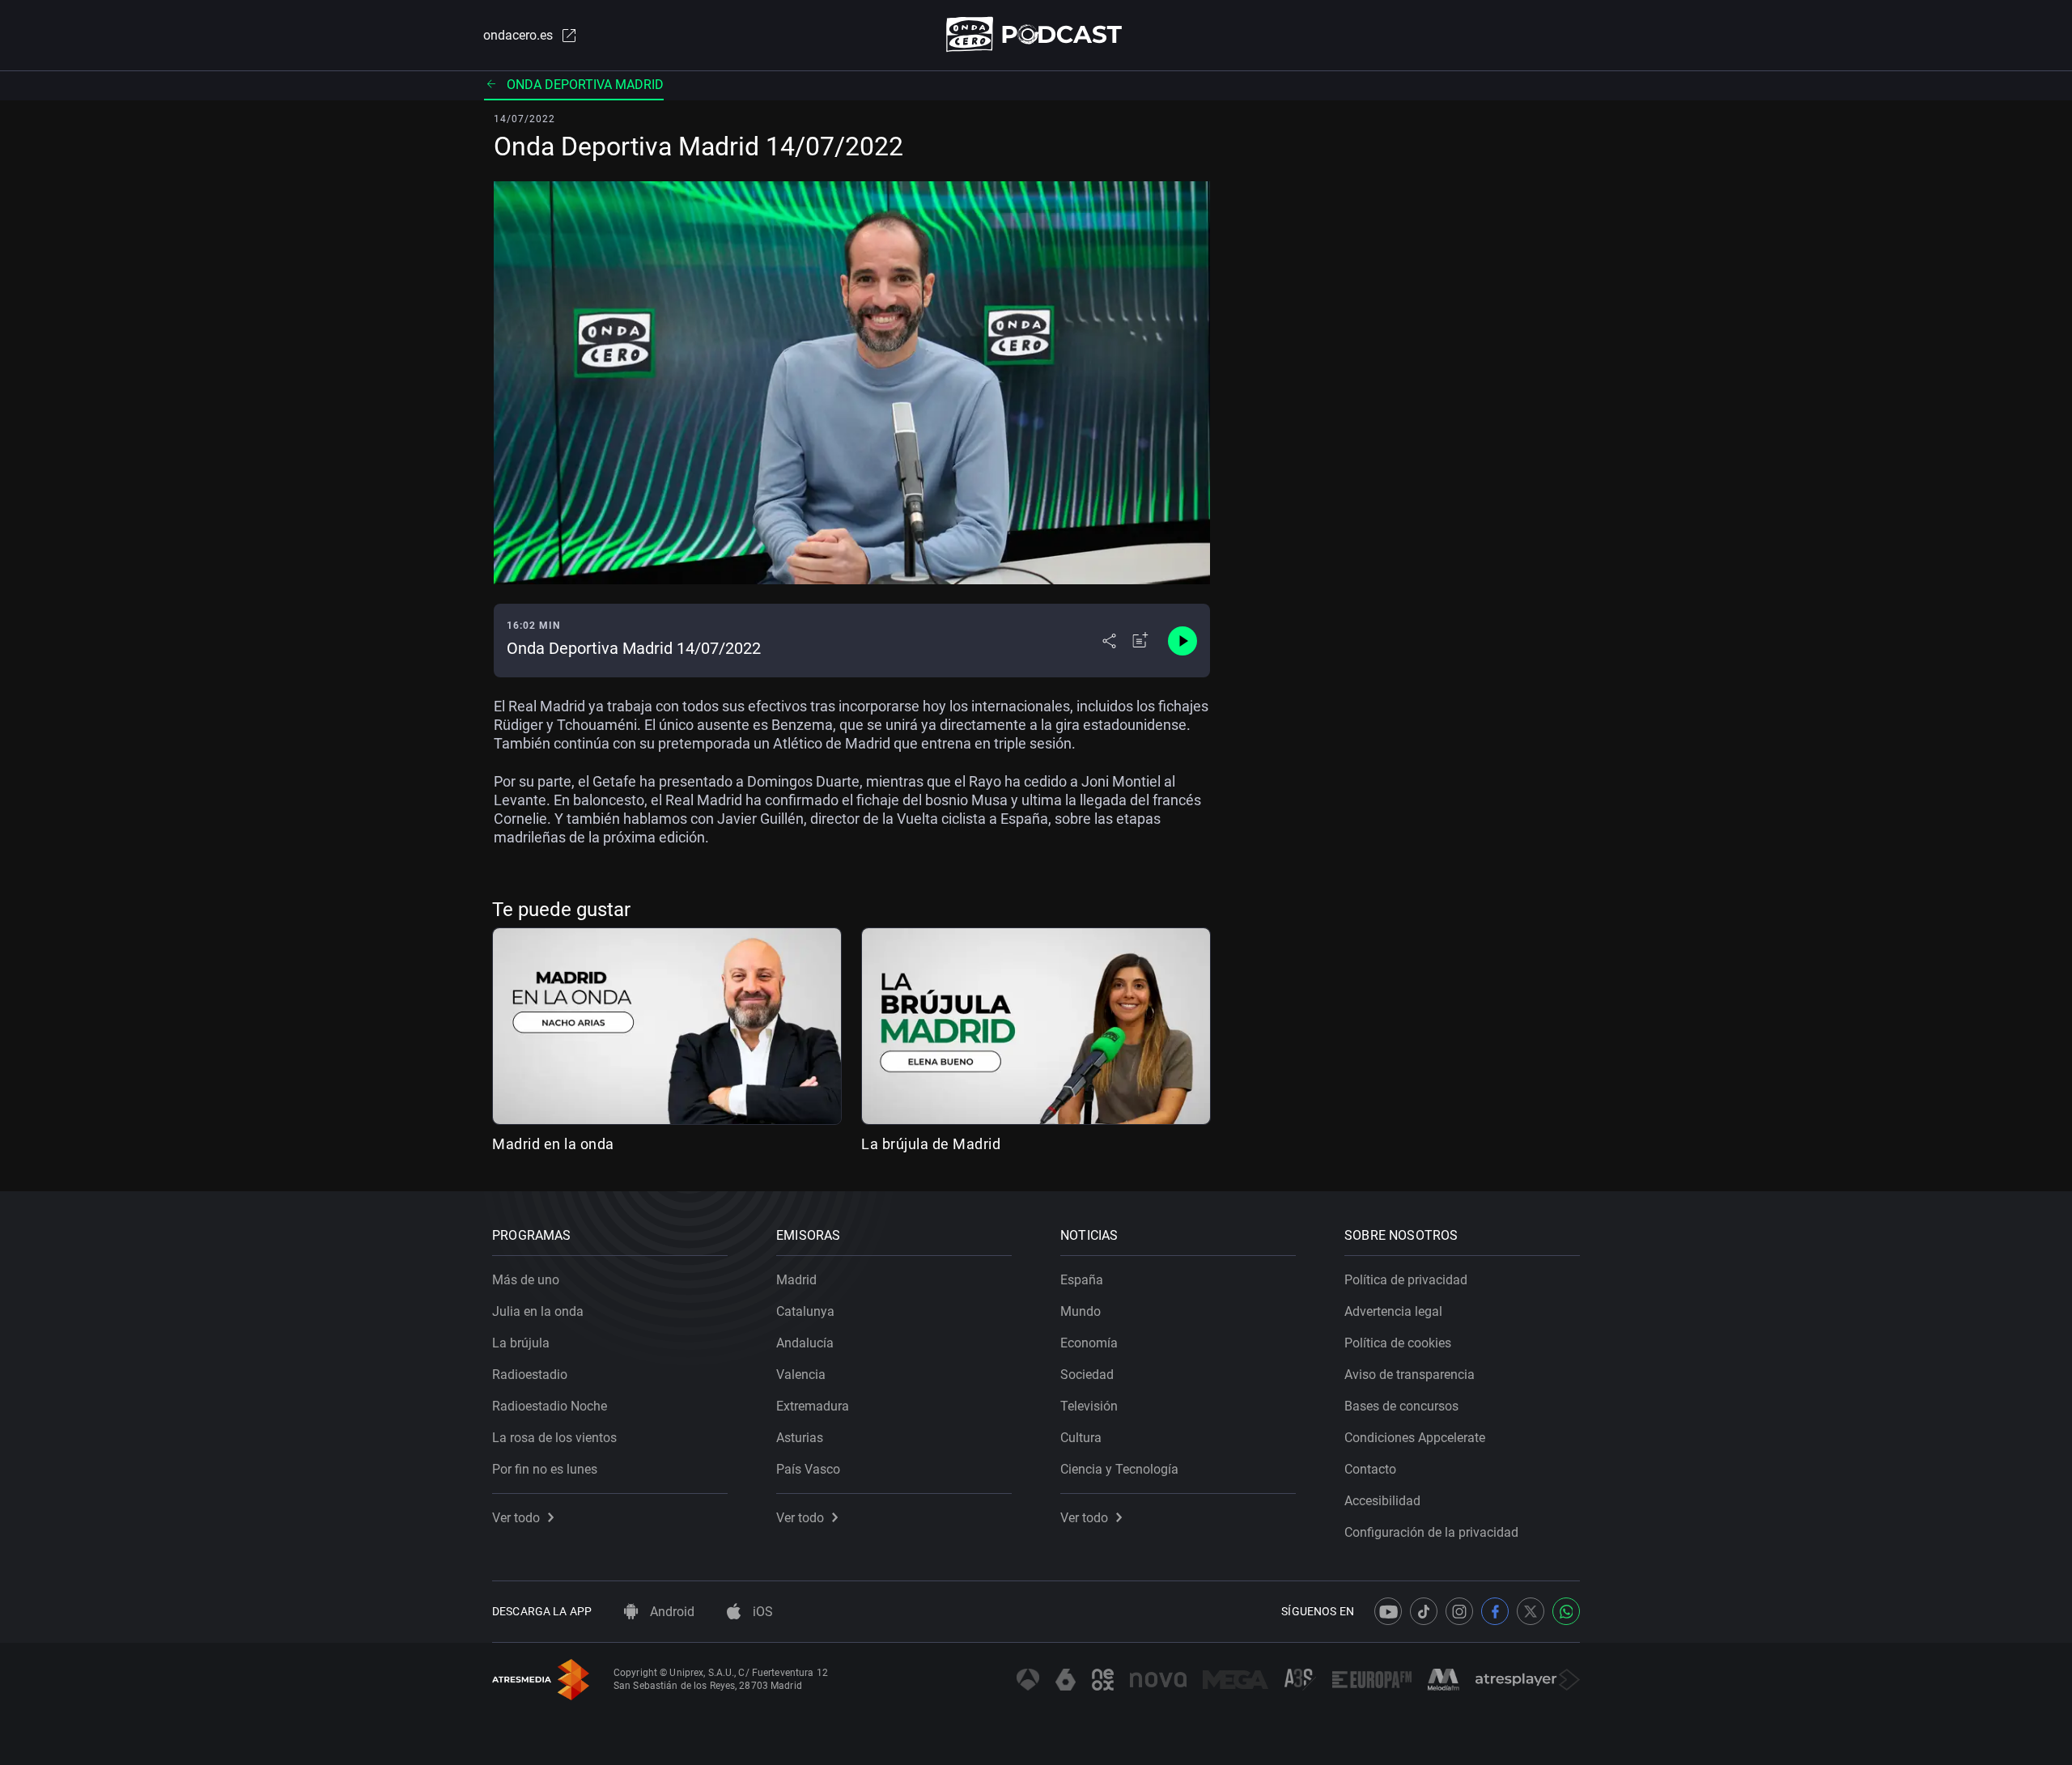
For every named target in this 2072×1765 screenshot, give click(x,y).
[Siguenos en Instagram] (1459, 1611)
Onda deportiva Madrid (585, 85)
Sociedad (1087, 1375)
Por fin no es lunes (545, 1469)
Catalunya (805, 1311)
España (1082, 1280)
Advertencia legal (1393, 1311)
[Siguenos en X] (1531, 1611)
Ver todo (516, 1518)
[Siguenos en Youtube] (1388, 1611)
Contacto (1370, 1469)
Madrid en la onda (553, 1144)
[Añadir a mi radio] (1140, 641)
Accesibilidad (1382, 1501)
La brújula (521, 1343)
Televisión (1089, 1406)
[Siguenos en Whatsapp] (1566, 1611)
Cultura (1081, 1438)
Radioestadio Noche (550, 1406)
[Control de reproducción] (1182, 641)
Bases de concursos (1401, 1406)
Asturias (800, 1438)
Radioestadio (530, 1375)
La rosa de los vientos (554, 1438)
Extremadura (813, 1406)
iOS (761, 1612)
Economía (1089, 1343)
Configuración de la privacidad (1431, 1532)
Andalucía (805, 1343)
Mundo (1081, 1311)
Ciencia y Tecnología (1119, 1469)
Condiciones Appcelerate (1415, 1438)
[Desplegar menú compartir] (1109, 641)
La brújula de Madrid (931, 1144)
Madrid (796, 1280)
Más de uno (526, 1280)
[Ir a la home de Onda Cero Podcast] (1036, 34)
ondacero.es (518, 35)
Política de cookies (1398, 1343)
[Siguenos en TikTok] (1424, 1611)
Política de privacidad (1406, 1280)
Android (671, 1612)
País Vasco (808, 1469)
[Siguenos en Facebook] (1495, 1611)
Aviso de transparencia (1410, 1375)
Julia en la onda (538, 1311)
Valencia (801, 1375)
